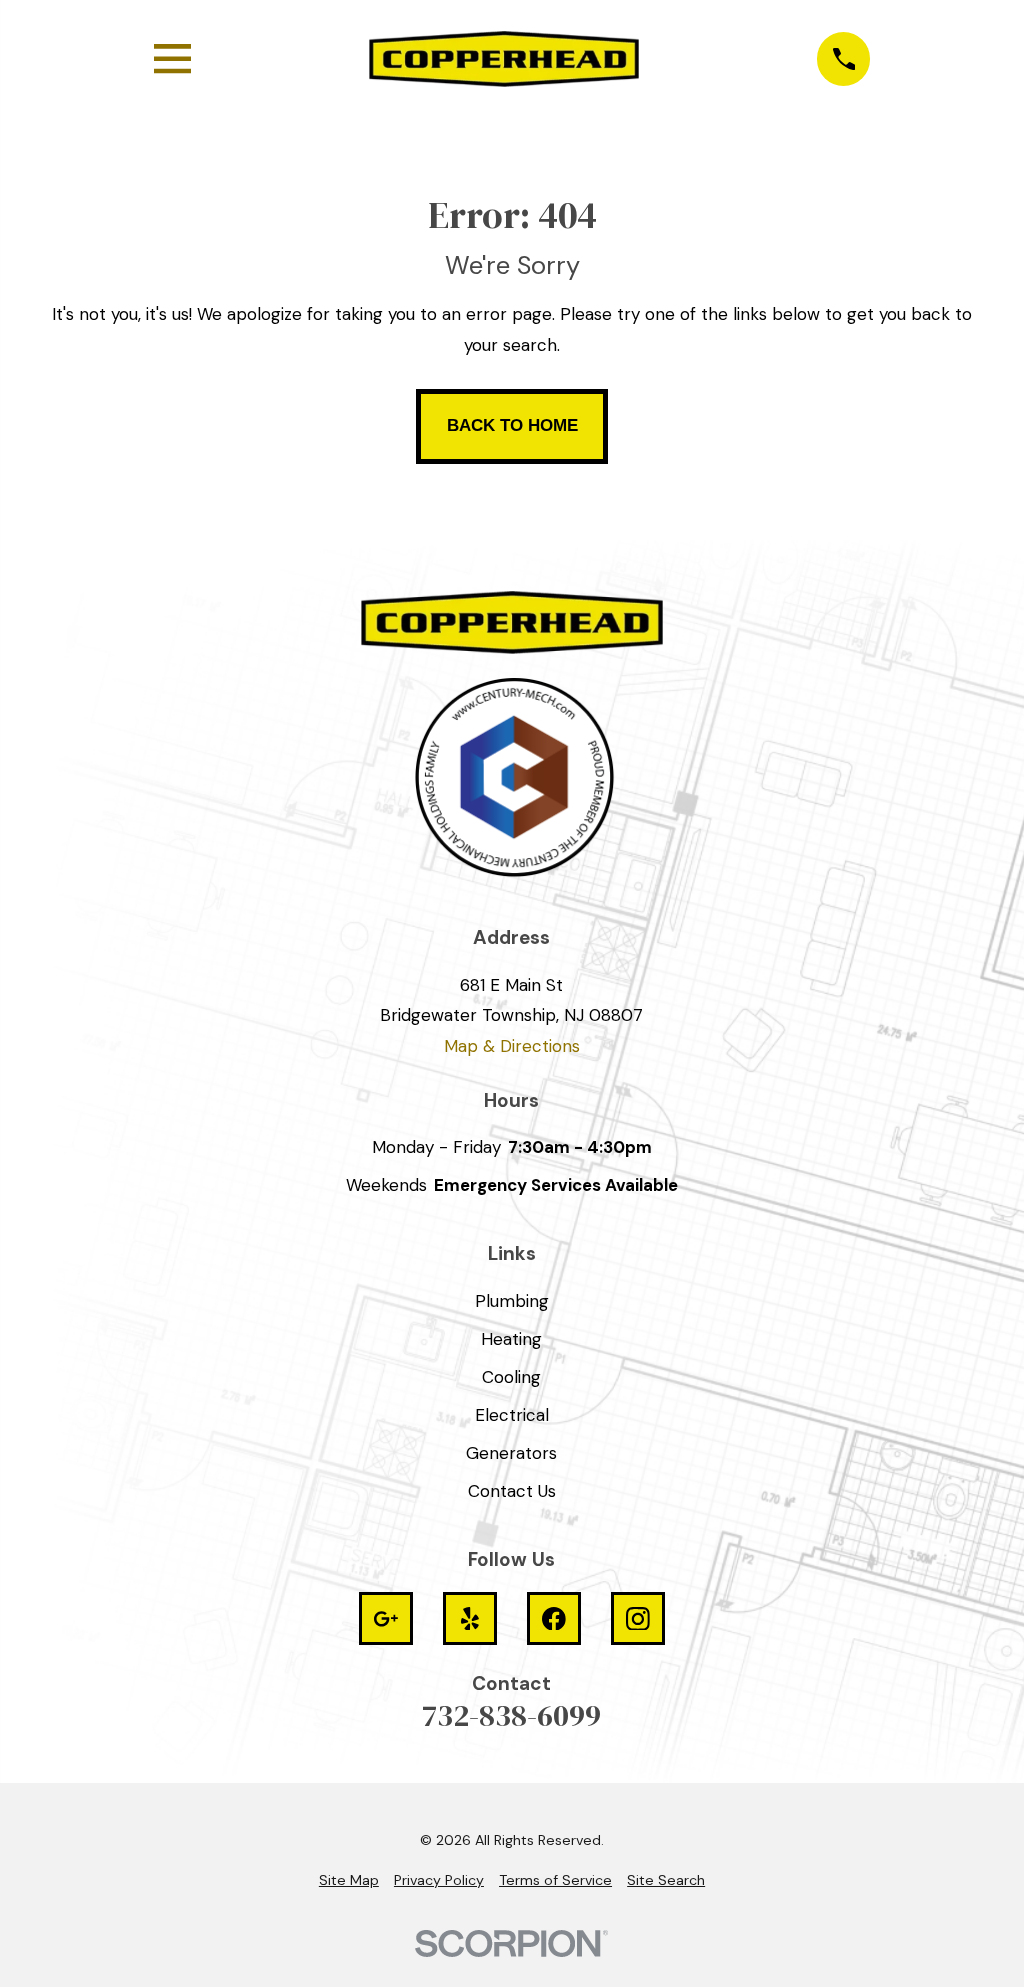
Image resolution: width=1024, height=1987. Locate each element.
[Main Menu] (172, 58)
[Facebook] (554, 1619)
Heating (511, 1339)
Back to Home (512, 425)
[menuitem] (349, 1881)
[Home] (504, 59)
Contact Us (512, 1491)
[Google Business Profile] (386, 1619)
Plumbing (512, 1301)
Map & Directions (512, 1046)
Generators (511, 1453)
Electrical (512, 1415)
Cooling (511, 1377)
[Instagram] (638, 1619)
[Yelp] (470, 1619)
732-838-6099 (511, 1716)
